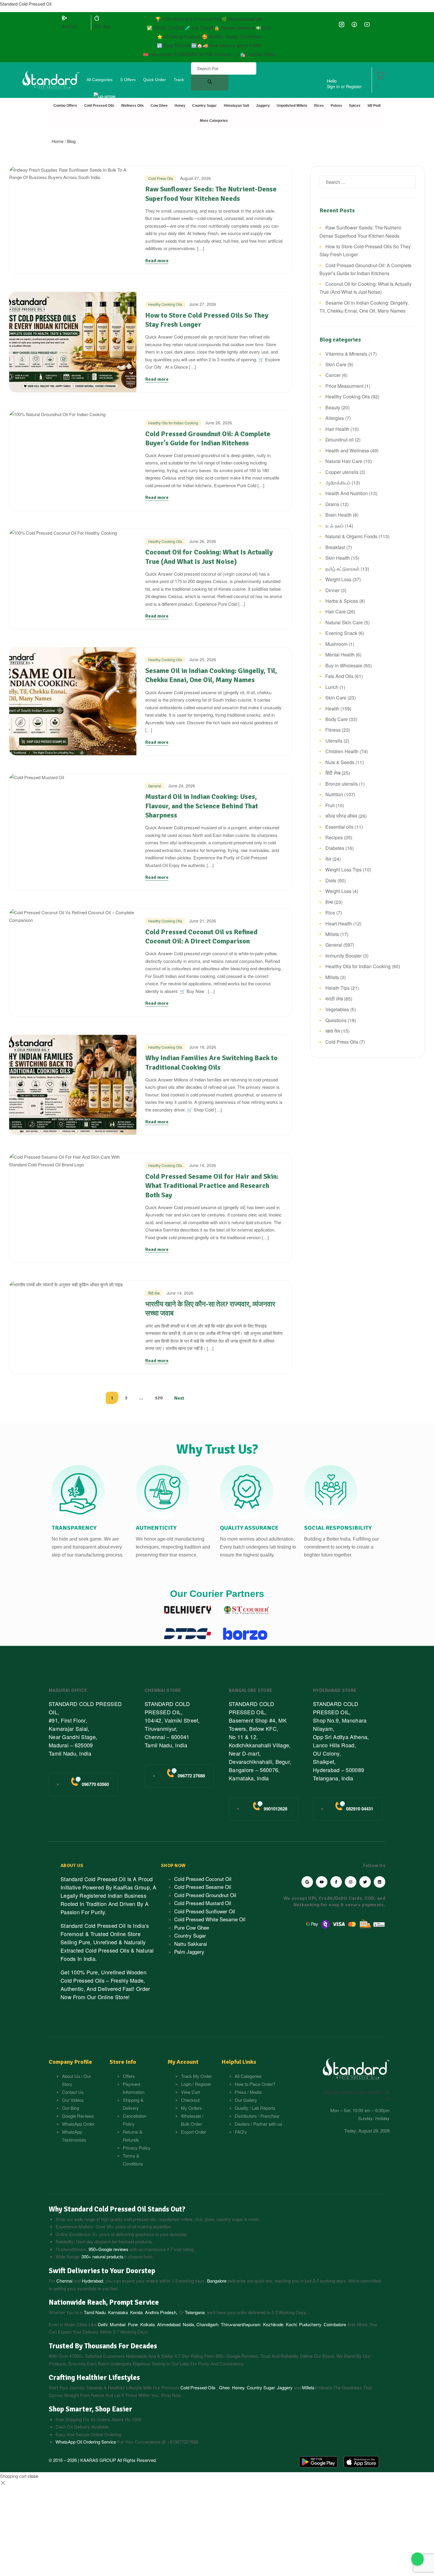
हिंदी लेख (154, 1293)
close (33, 2476)
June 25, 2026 (203, 659)
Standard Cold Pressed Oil (26, 4)
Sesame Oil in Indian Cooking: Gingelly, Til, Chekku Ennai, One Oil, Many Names (211, 675)
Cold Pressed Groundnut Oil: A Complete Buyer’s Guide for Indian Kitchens (208, 438)
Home (58, 141)
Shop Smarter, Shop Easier (90, 2409)
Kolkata (147, 2324)
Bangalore (217, 2281)
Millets (308, 2387)
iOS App (102, 26)
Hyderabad (92, 2281)
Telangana (195, 2312)
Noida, (189, 2324)
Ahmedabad (169, 2324)
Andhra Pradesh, (161, 2312)
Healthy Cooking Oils (165, 304)
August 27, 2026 (195, 178)
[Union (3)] (341, 25)
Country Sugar (261, 2387)
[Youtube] (322, 1882)
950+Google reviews (108, 2249)
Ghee (224, 2387)
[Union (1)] (354, 25)
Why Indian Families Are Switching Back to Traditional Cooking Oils (211, 1062)
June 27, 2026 (203, 304)
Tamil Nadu (95, 2312)
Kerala (136, 2312)
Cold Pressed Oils (198, 2387)
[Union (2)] (367, 25)
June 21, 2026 (203, 921)
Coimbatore (335, 2324)
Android (69, 26)
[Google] (307, 1882)
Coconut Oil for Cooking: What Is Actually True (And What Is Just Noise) (209, 557)
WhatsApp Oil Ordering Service (86, 2442)
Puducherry (310, 2324)
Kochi (291, 2324)
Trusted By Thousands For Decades (103, 2346)
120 (159, 1398)
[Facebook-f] (336, 1882)
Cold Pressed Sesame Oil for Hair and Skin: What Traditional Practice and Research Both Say (212, 1186)
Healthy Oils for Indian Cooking (173, 423)
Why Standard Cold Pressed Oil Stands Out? (117, 2209)
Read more (157, 261)
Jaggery (285, 2387)
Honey (238, 2387)
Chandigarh (207, 2324)
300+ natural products (102, 2256)
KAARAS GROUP (98, 2460)
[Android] (65, 18)
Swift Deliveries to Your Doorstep (102, 2271)
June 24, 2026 (182, 786)
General (155, 786)
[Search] (210, 83)
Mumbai (118, 2324)
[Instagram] (351, 1882)
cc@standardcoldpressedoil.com (356, 2095)
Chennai (64, 2281)
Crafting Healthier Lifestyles (94, 2378)
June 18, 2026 (203, 1047)
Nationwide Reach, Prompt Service (104, 2302)
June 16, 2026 (203, 1165)
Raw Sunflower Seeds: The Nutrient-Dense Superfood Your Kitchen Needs (211, 194)
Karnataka (118, 2312)
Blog (71, 141)
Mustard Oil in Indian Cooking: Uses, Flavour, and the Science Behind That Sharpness (202, 806)
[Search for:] (368, 182)
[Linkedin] (380, 1882)
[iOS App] (97, 18)
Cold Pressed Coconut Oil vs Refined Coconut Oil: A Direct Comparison (201, 936)
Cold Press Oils (161, 178)
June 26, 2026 (219, 423)
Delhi (103, 2324)
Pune (133, 2324)
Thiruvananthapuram (241, 2324)
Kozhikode (273, 2324)
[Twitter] (365, 1882)
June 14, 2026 (180, 1293)
